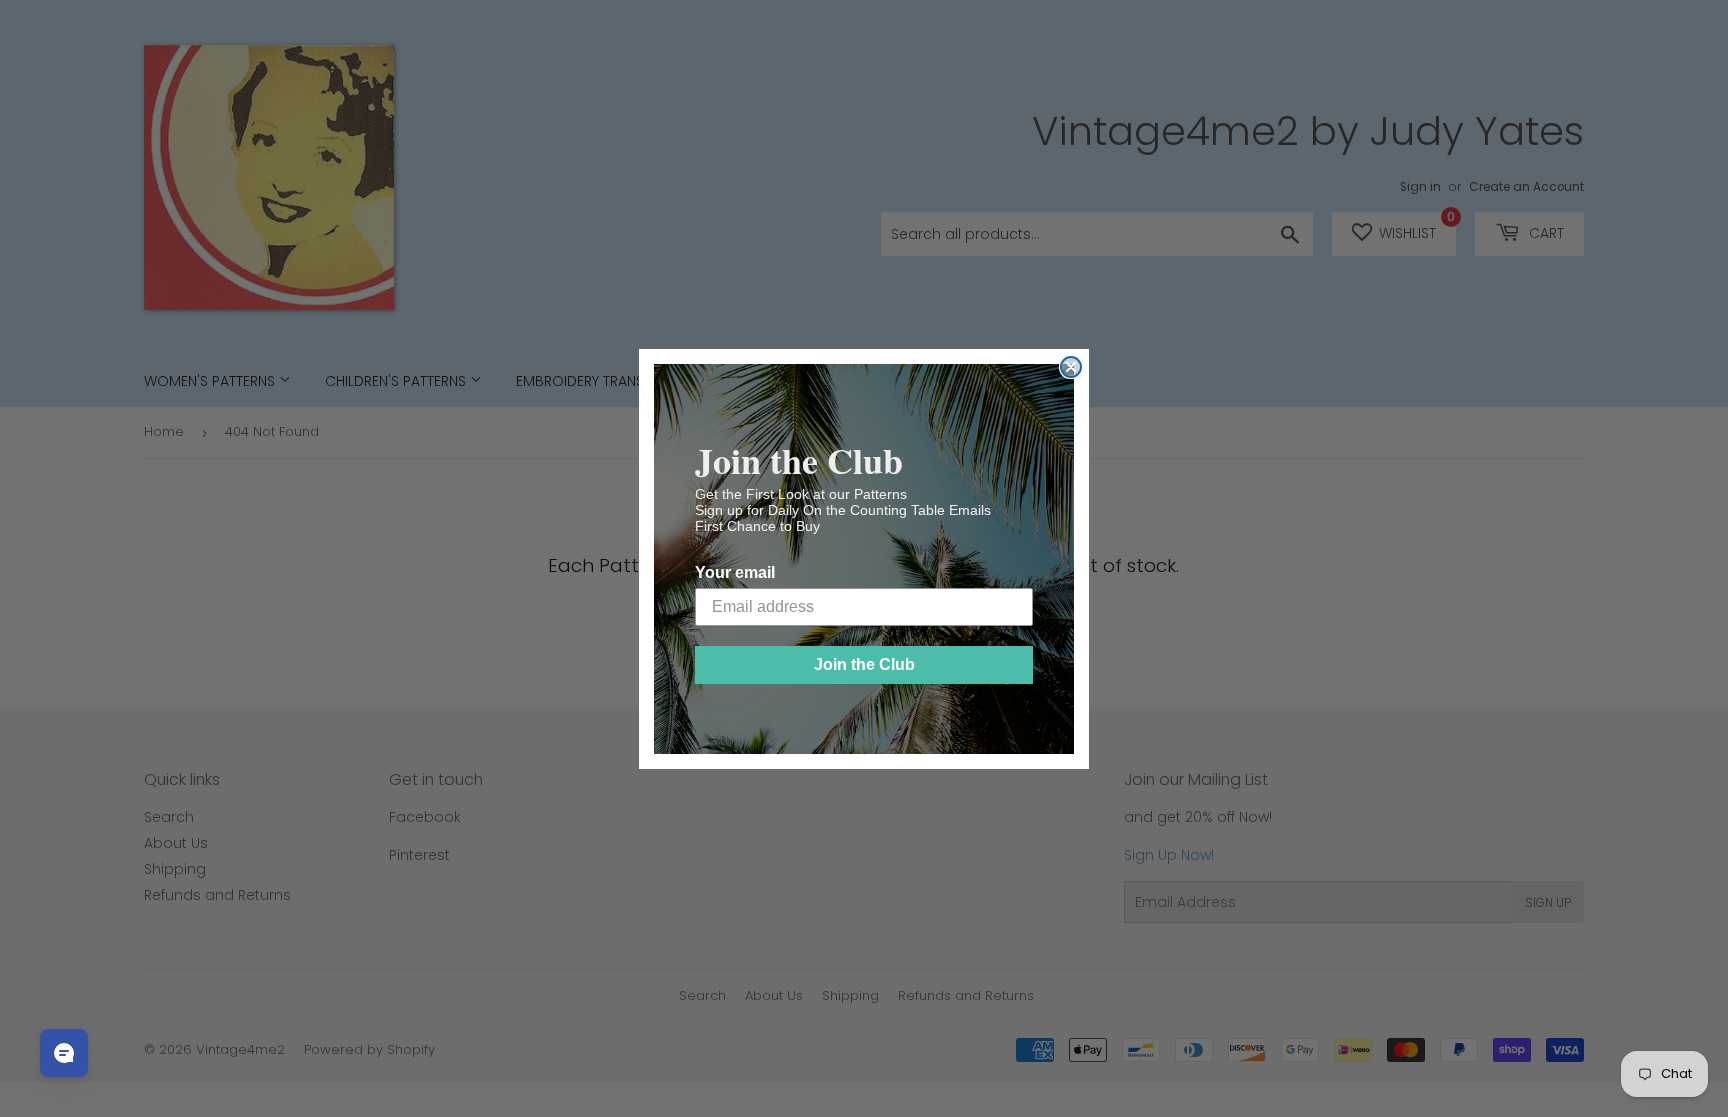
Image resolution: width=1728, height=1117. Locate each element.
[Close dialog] (1071, 367)
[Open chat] (64, 1053)
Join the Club (864, 664)
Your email (735, 572)
